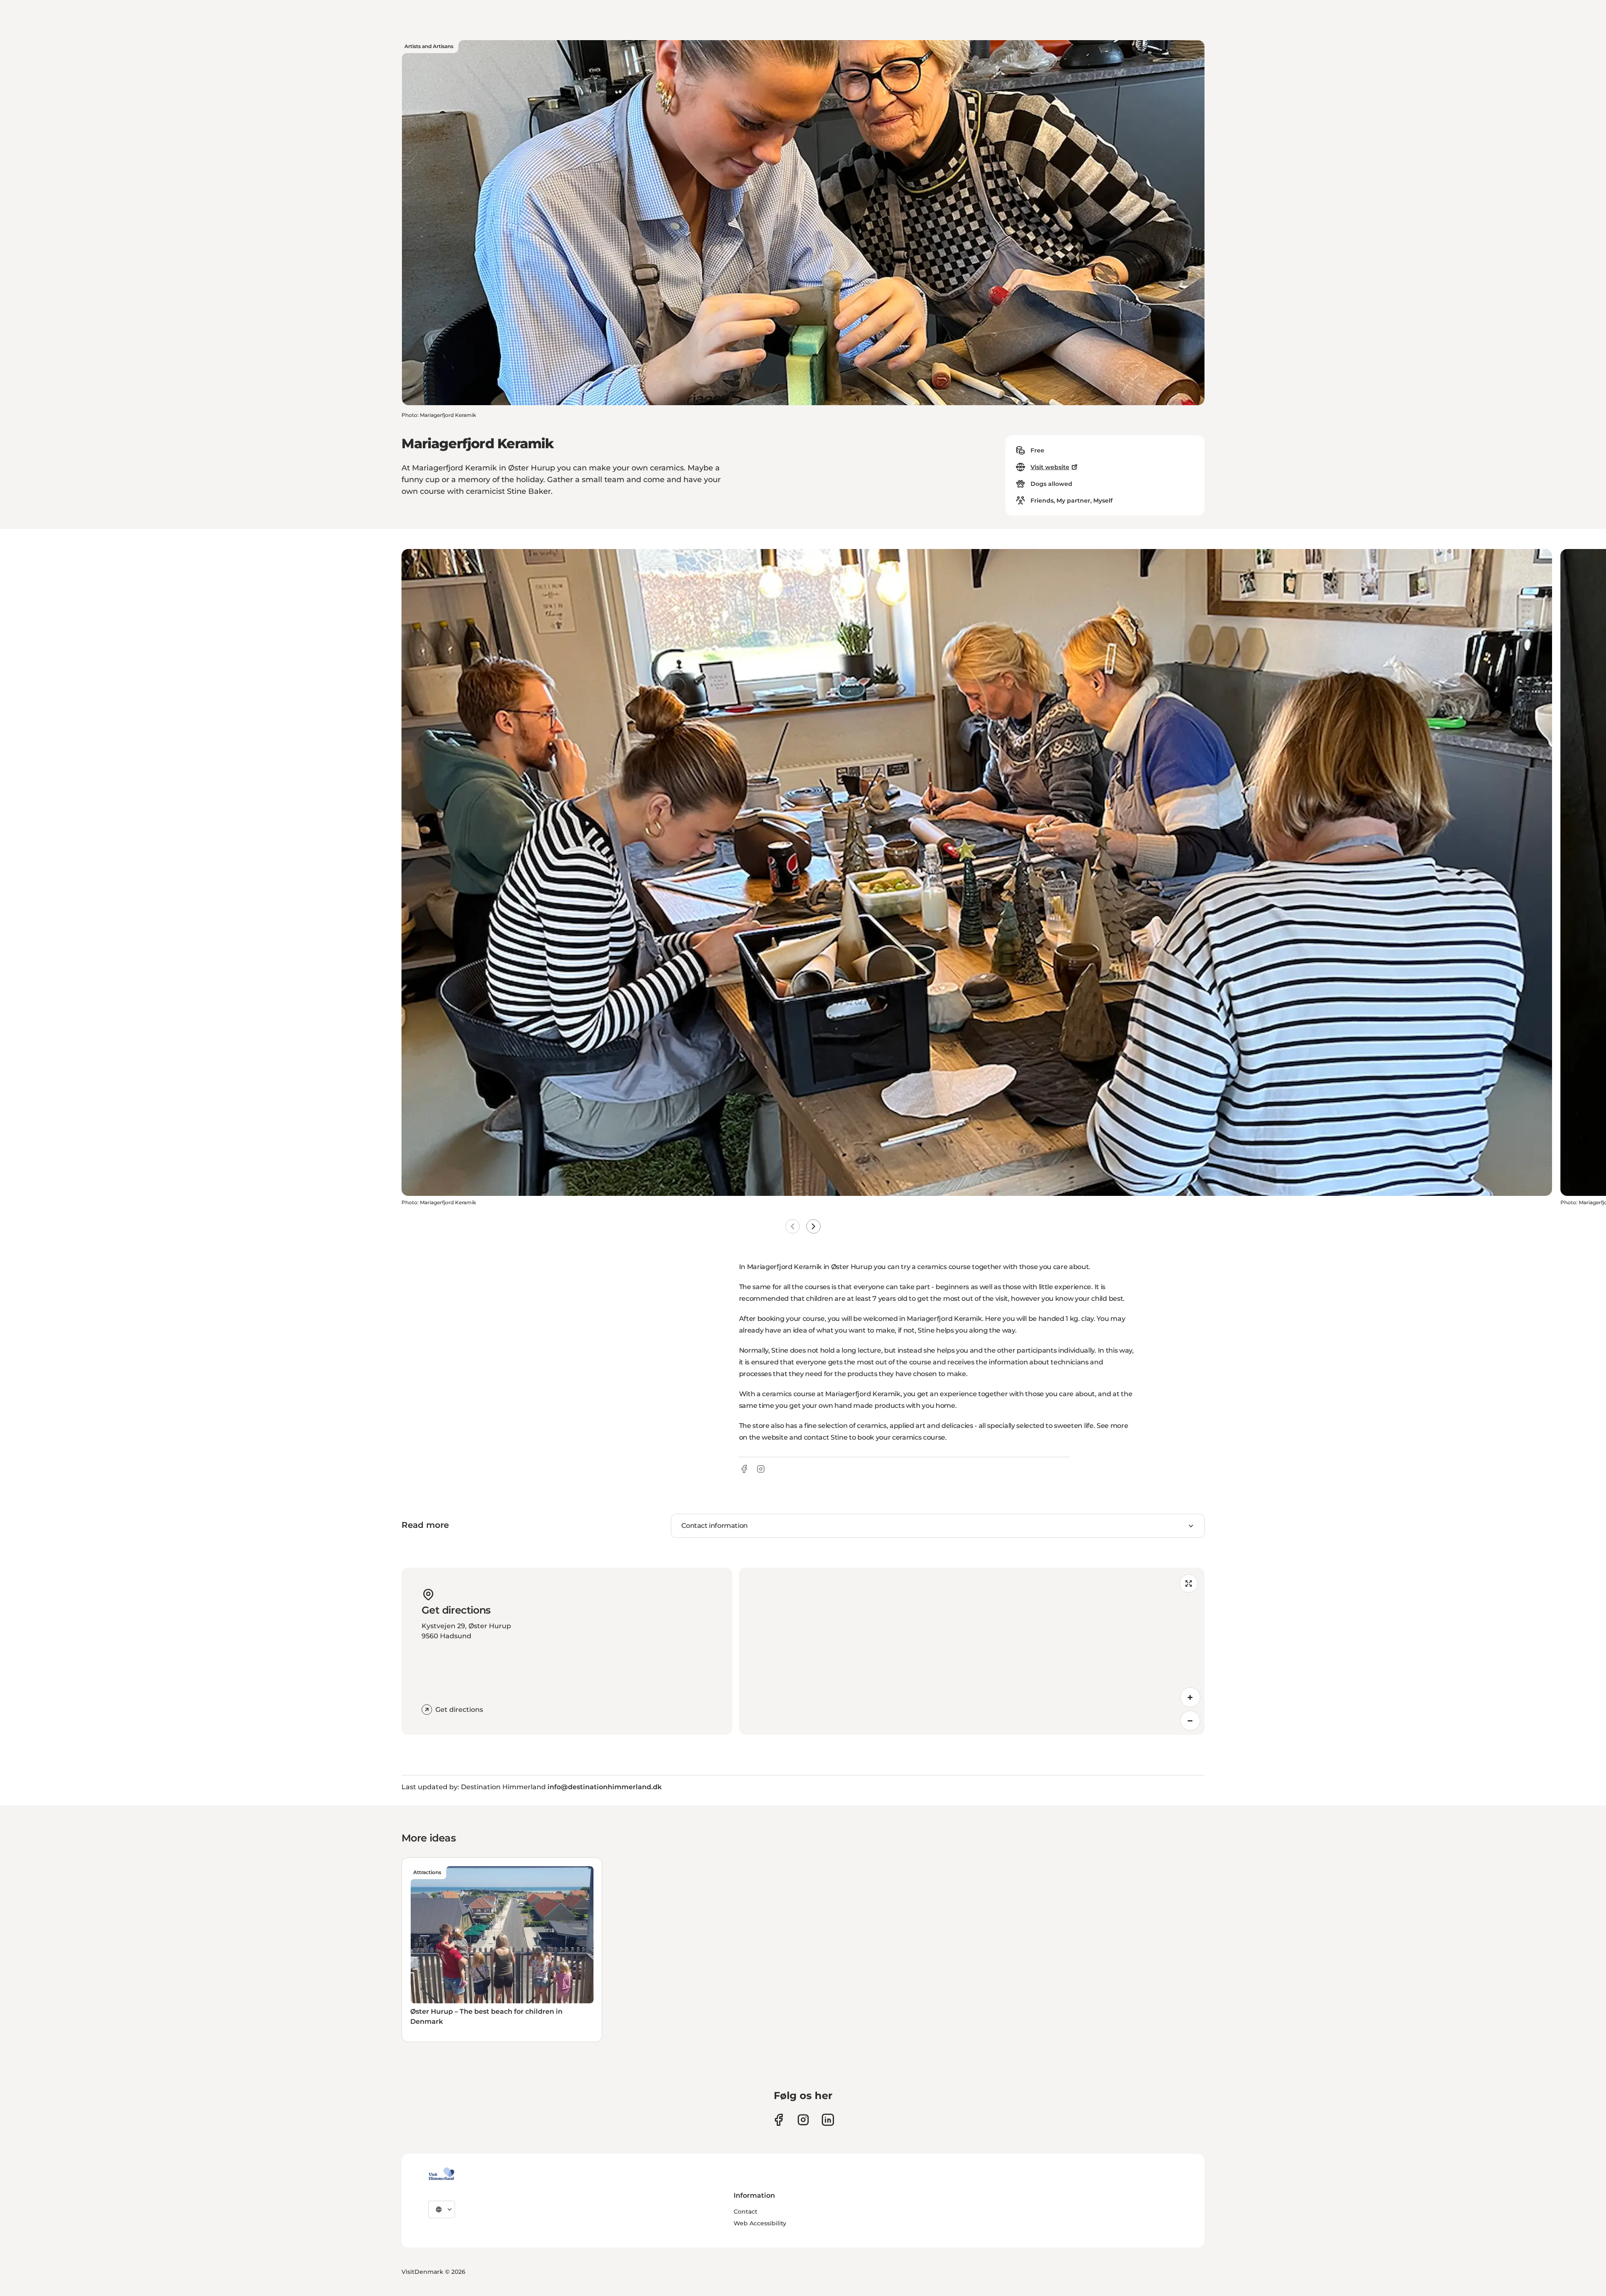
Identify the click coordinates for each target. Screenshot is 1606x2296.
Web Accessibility (760, 2223)
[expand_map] (1189, 1583)
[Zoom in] (1190, 1697)
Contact (745, 2212)
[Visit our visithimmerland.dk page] (803, 2120)
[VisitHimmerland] (441, 2174)
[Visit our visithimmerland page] (779, 2120)
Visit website (1050, 467)
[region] (972, 1651)
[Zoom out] (1190, 1721)
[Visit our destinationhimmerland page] (828, 2120)
